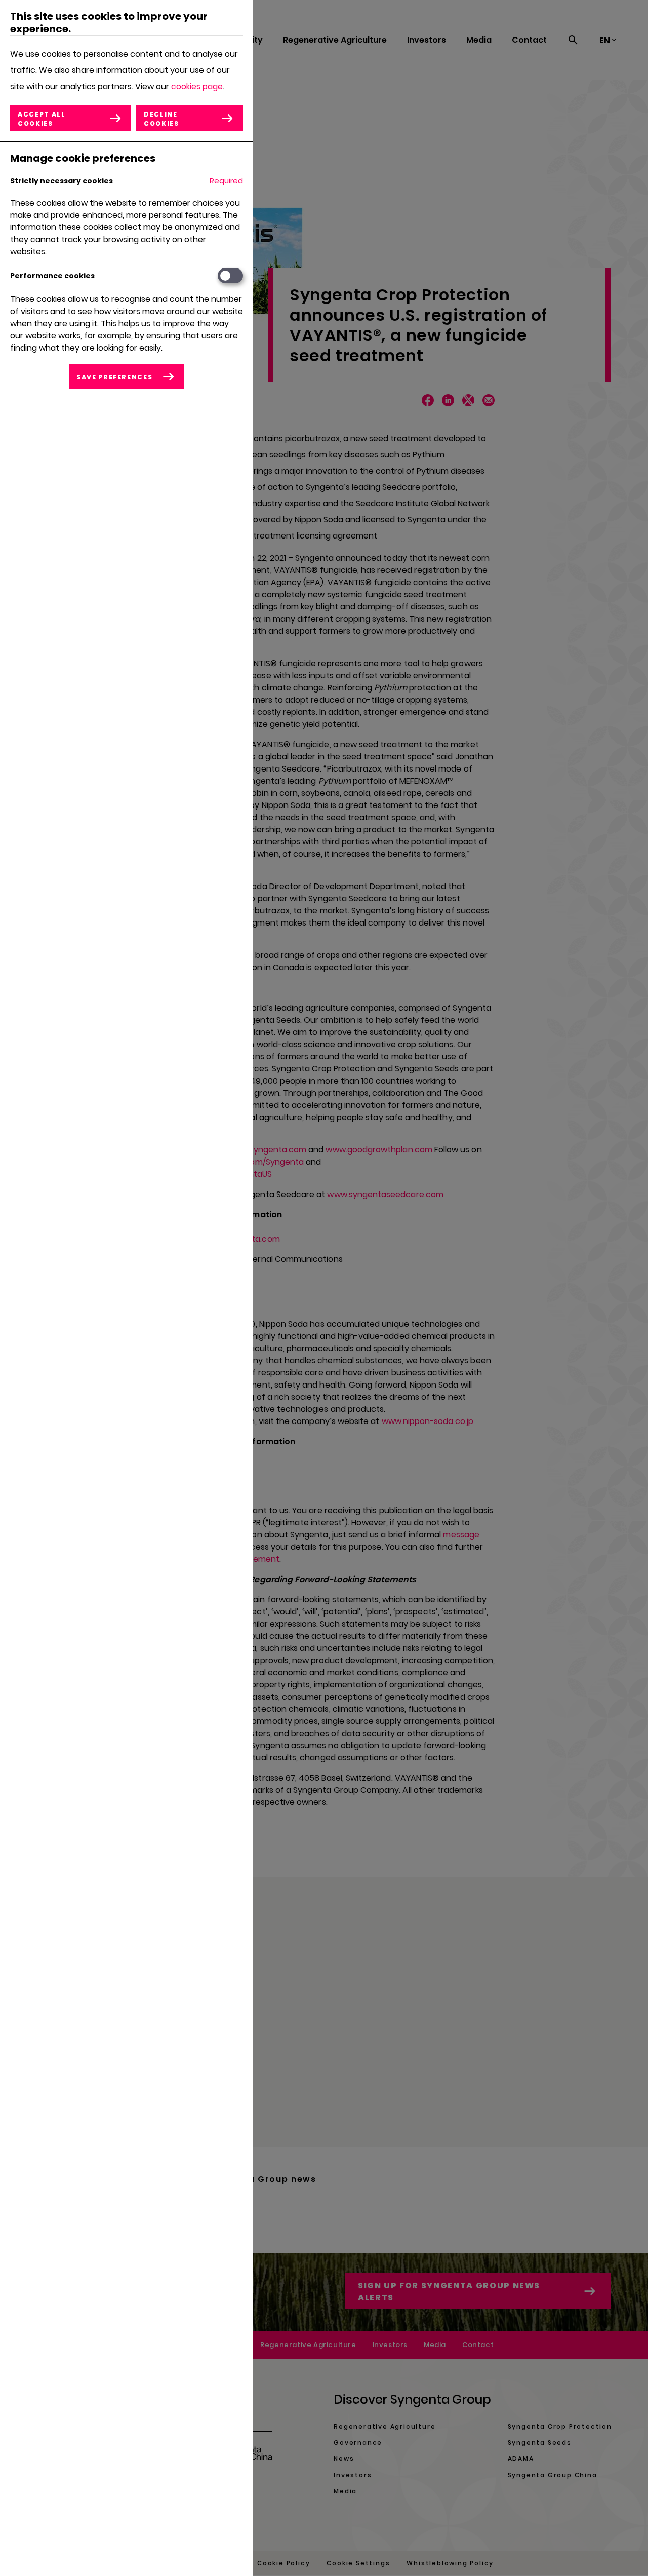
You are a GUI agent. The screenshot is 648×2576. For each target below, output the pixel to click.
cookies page (197, 86)
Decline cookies (161, 119)
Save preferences (114, 377)
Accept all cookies (42, 119)
